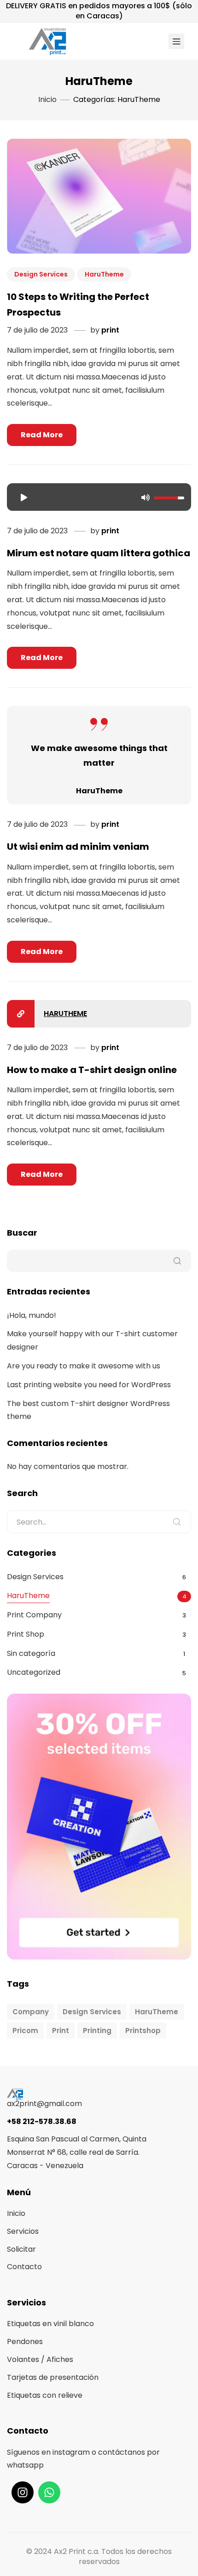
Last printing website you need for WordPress (89, 1385)
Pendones (25, 2342)
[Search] (177, 1522)
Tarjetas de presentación (53, 2377)
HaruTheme (104, 274)
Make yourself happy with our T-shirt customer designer (92, 1340)
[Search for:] (99, 1522)
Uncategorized (34, 1672)
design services (92, 2012)
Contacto (24, 2267)
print (110, 330)
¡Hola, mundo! (32, 1315)
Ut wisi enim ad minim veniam (78, 847)
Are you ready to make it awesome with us (84, 1366)
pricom (25, 2031)
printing (97, 2031)
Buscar (22, 1233)
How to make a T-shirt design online (92, 1070)
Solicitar (21, 2249)
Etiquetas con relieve (45, 2395)
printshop (143, 2031)
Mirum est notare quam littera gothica (99, 553)
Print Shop (26, 1634)
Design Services (41, 274)
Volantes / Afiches (40, 2359)
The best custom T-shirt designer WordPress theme (88, 1410)
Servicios (23, 2231)
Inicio (16, 2213)
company (31, 2012)
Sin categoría (31, 1653)
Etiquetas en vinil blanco (50, 2324)
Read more (42, 435)
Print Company (34, 1615)
